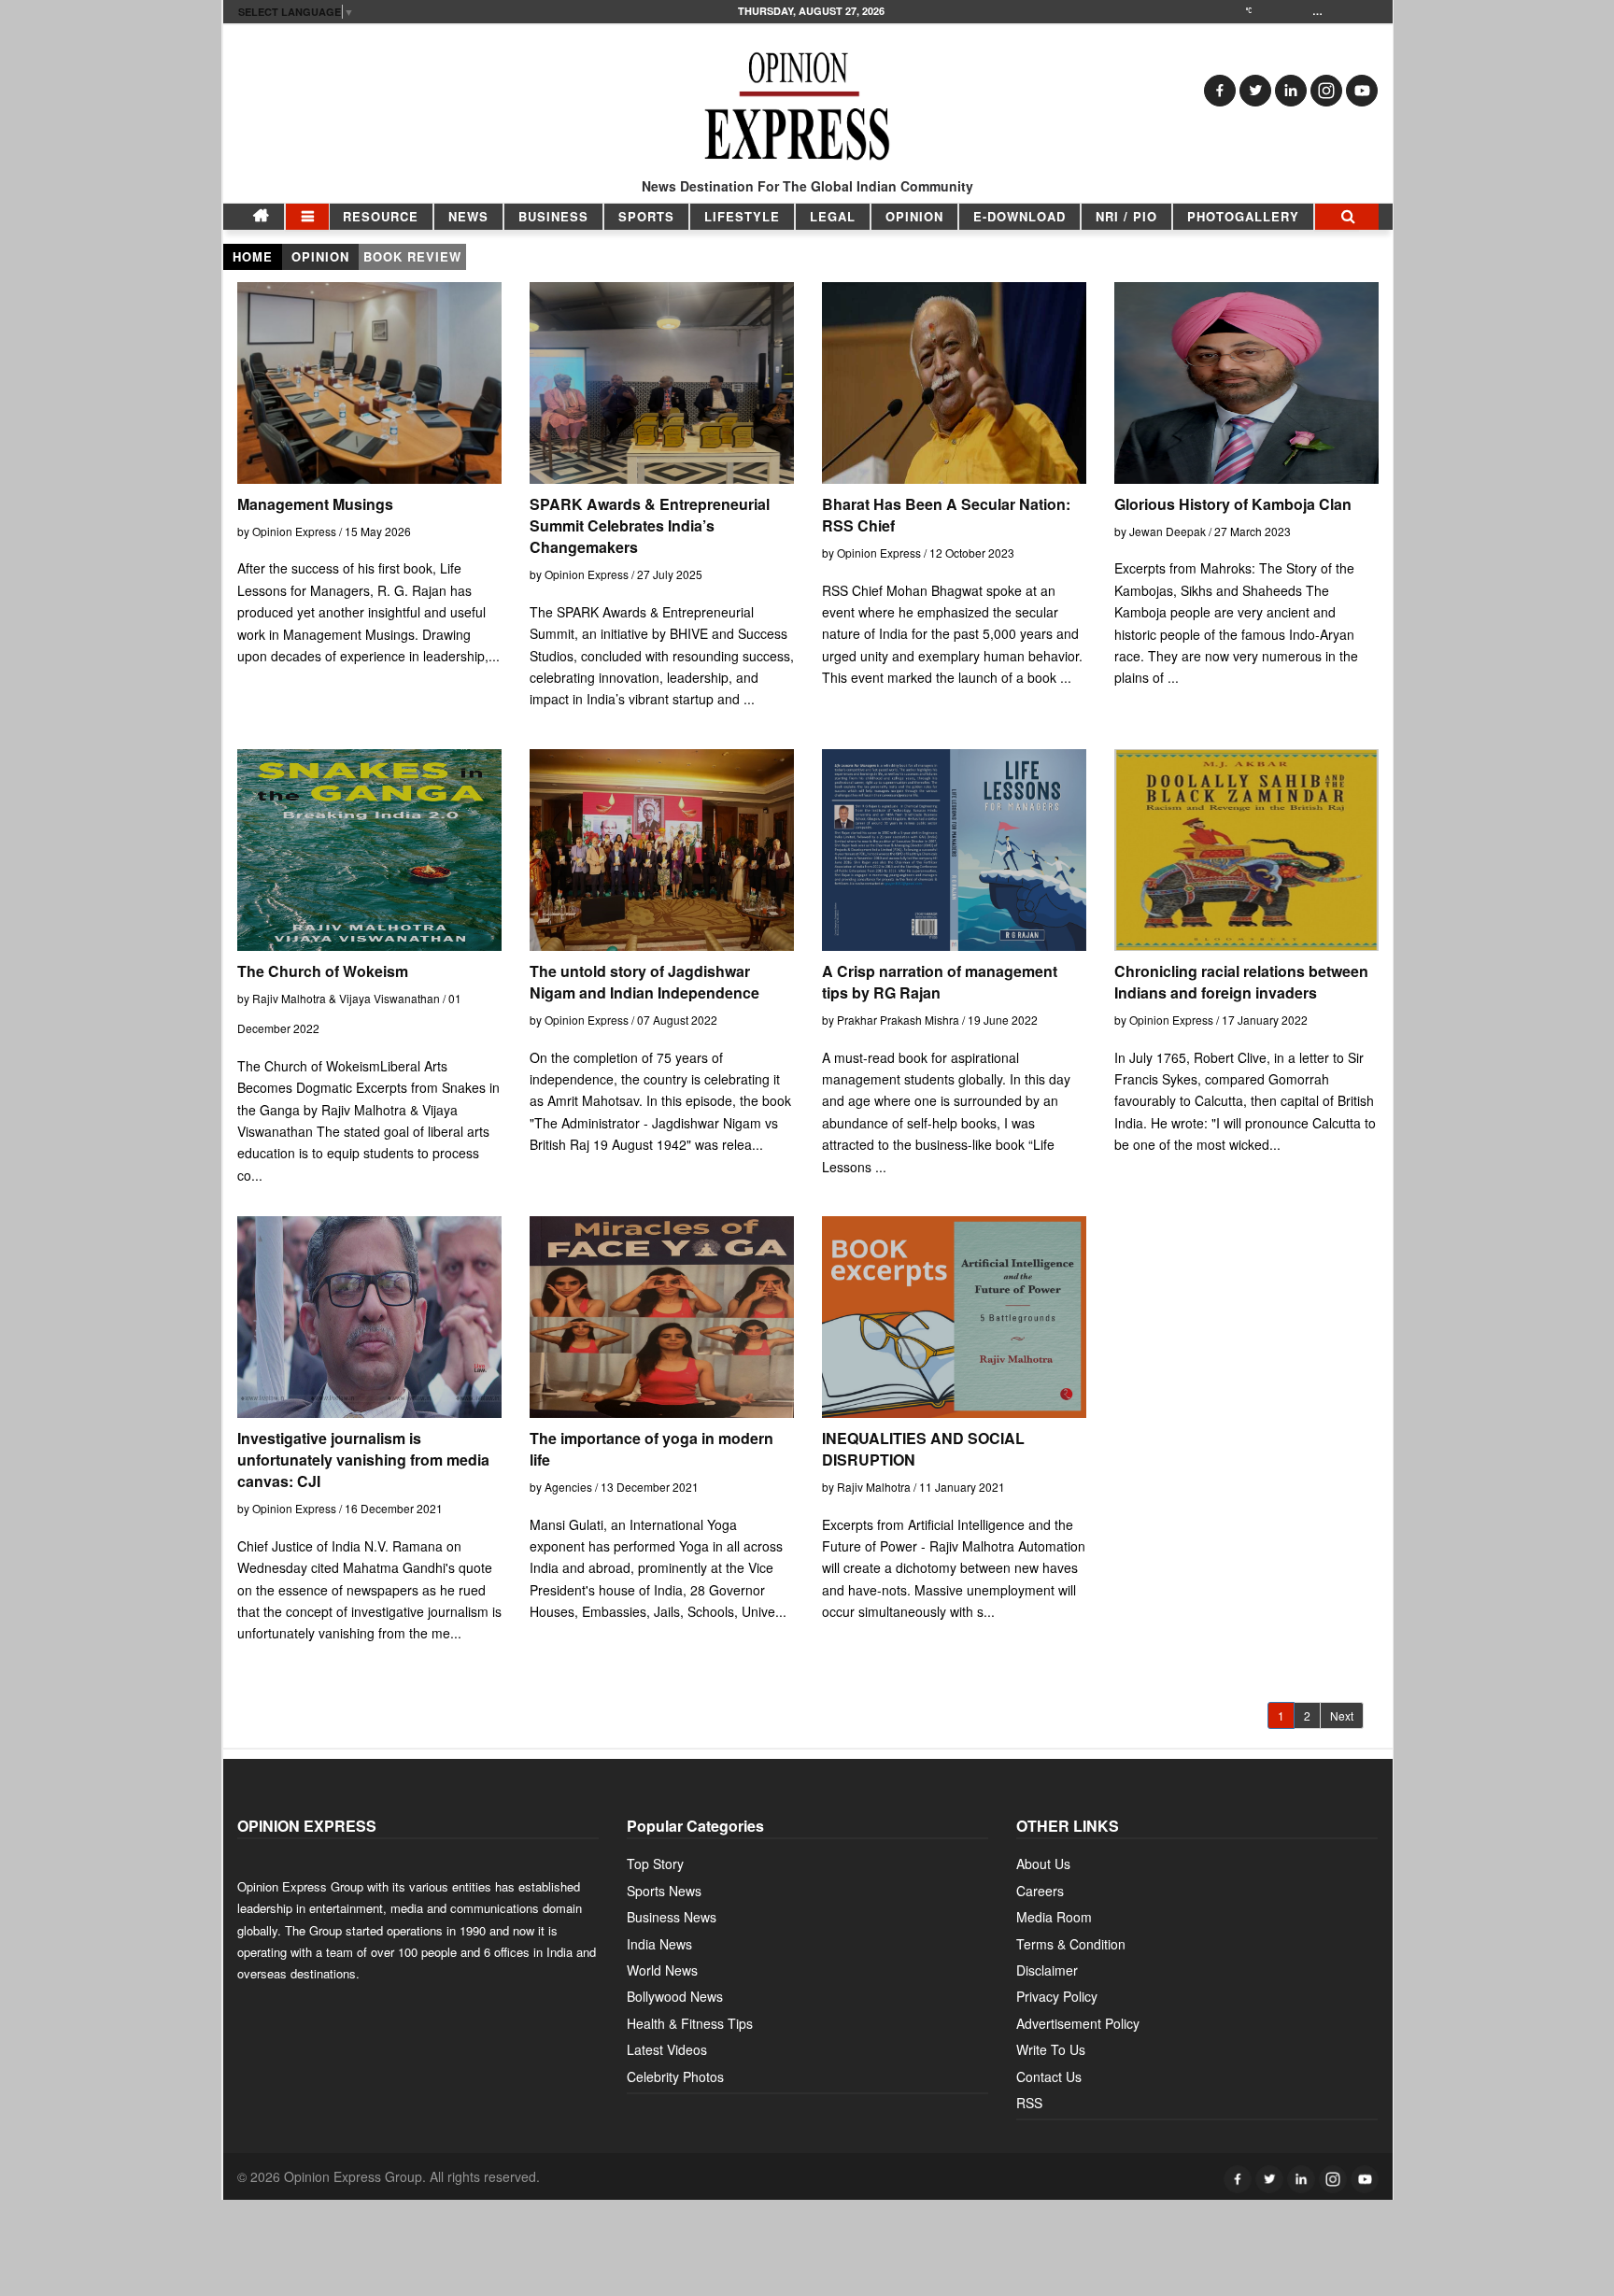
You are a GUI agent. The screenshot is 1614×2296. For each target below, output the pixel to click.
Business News (672, 1917)
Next (1342, 1715)
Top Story (655, 1864)
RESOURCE (381, 216)
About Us (1043, 1864)
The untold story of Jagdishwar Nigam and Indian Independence (644, 982)
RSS (1029, 2103)
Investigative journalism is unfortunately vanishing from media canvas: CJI (363, 1460)
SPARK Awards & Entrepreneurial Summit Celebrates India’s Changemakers (650, 525)
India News (659, 1944)
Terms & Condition (1071, 1944)
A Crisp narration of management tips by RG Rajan (940, 982)
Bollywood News (675, 1996)
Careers (1040, 1891)
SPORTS (646, 216)
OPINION (914, 216)
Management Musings (315, 504)
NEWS (468, 216)
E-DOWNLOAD (1019, 216)
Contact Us (1049, 2076)
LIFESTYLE (742, 216)
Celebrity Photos (675, 2076)
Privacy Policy (1057, 1996)
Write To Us (1051, 2049)
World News (662, 1970)
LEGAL (833, 216)
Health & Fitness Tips (690, 2023)
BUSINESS (553, 216)
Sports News (664, 1891)
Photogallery (1243, 216)
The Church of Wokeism (323, 971)
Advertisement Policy (1078, 2023)
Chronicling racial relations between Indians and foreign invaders (1241, 982)
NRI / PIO (1126, 216)
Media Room (1054, 1917)
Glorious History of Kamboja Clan (1233, 504)
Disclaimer (1047, 1970)
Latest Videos (667, 2049)
